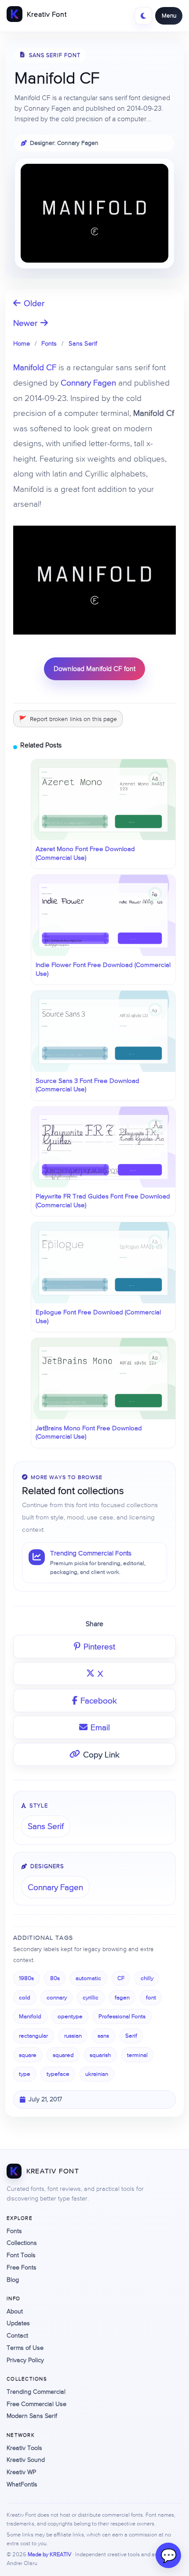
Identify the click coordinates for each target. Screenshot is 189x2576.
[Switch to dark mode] (143, 16)
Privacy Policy (25, 2360)
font (151, 1997)
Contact (17, 2335)
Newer (25, 323)
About (15, 2311)
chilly (147, 1978)
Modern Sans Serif (32, 2416)
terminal (137, 2055)
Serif (131, 2036)
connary (57, 1997)
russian (73, 2036)
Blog (13, 2280)
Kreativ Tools (24, 2448)
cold (25, 1997)
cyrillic (91, 1997)
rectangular (33, 2036)
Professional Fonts (122, 2016)
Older (34, 303)
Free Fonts (22, 2267)
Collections (22, 2243)
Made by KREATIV (49, 2554)
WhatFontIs (22, 2484)
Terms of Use (25, 2348)
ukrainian (97, 2074)
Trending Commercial (36, 2392)
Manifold (30, 2016)
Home (22, 343)
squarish (100, 2055)
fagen (122, 1997)
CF (121, 1978)
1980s (26, 1978)
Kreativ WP (21, 2472)
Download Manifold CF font (94, 668)
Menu (169, 15)
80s (55, 1978)
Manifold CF (35, 367)
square (28, 2055)
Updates (18, 2323)
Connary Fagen (88, 382)
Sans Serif (83, 343)
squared (63, 2055)
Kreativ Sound (26, 2460)
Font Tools (21, 2255)
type (25, 2074)
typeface (58, 2074)
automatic (88, 1978)
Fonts (49, 343)
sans (103, 2036)
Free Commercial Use (36, 2404)
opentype (70, 2016)
